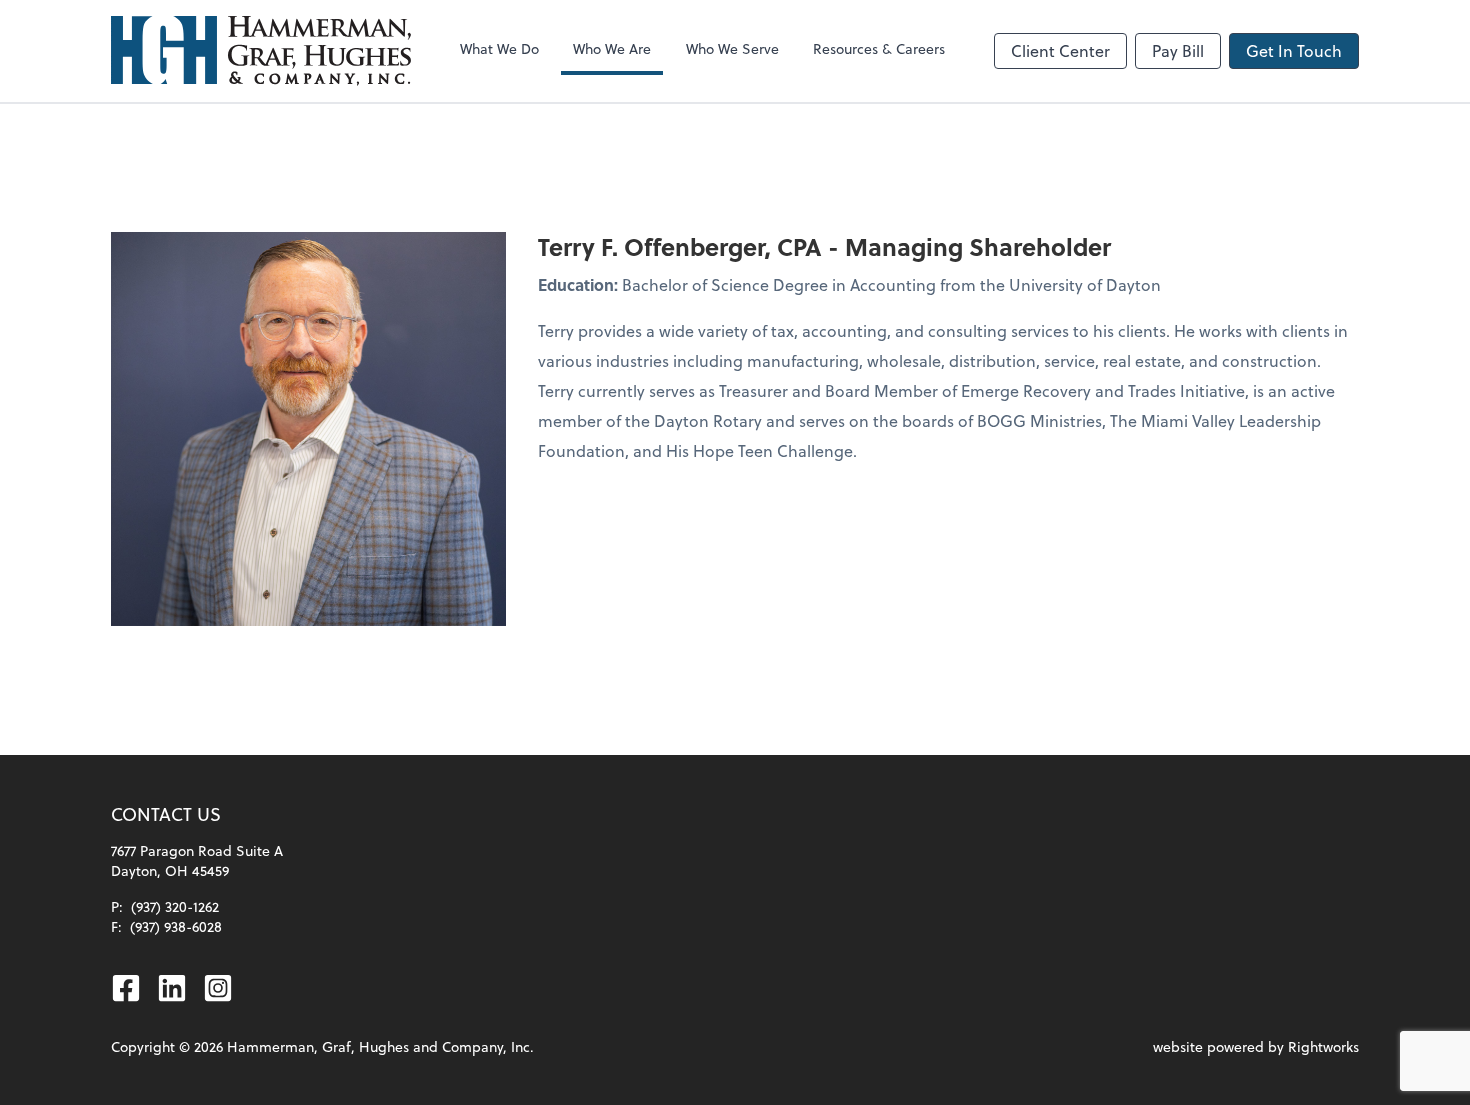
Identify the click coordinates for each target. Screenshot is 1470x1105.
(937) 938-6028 (176, 926)
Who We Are (612, 48)
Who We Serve (732, 48)
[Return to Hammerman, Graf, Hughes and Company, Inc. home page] (261, 51)
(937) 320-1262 (175, 906)
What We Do (499, 48)
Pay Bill (1178, 50)
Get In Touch (1294, 50)
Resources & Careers (879, 48)
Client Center (1060, 50)
